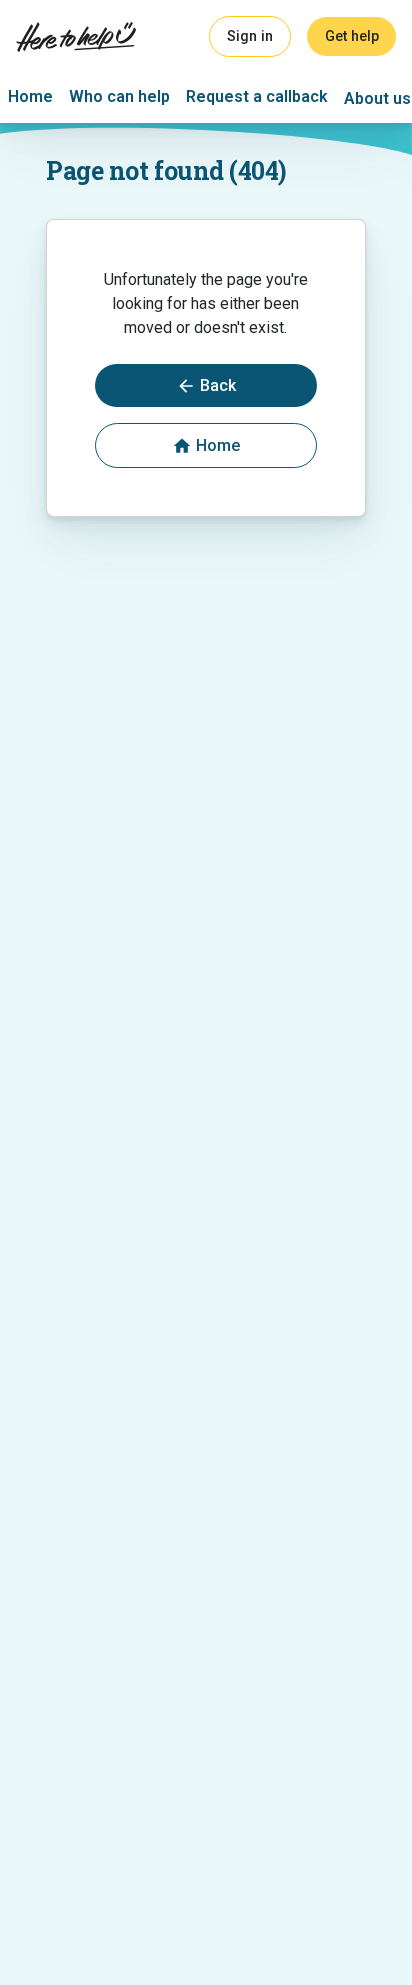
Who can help (119, 96)
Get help (352, 36)
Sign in (250, 36)
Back (218, 385)
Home (30, 96)
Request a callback (257, 96)
